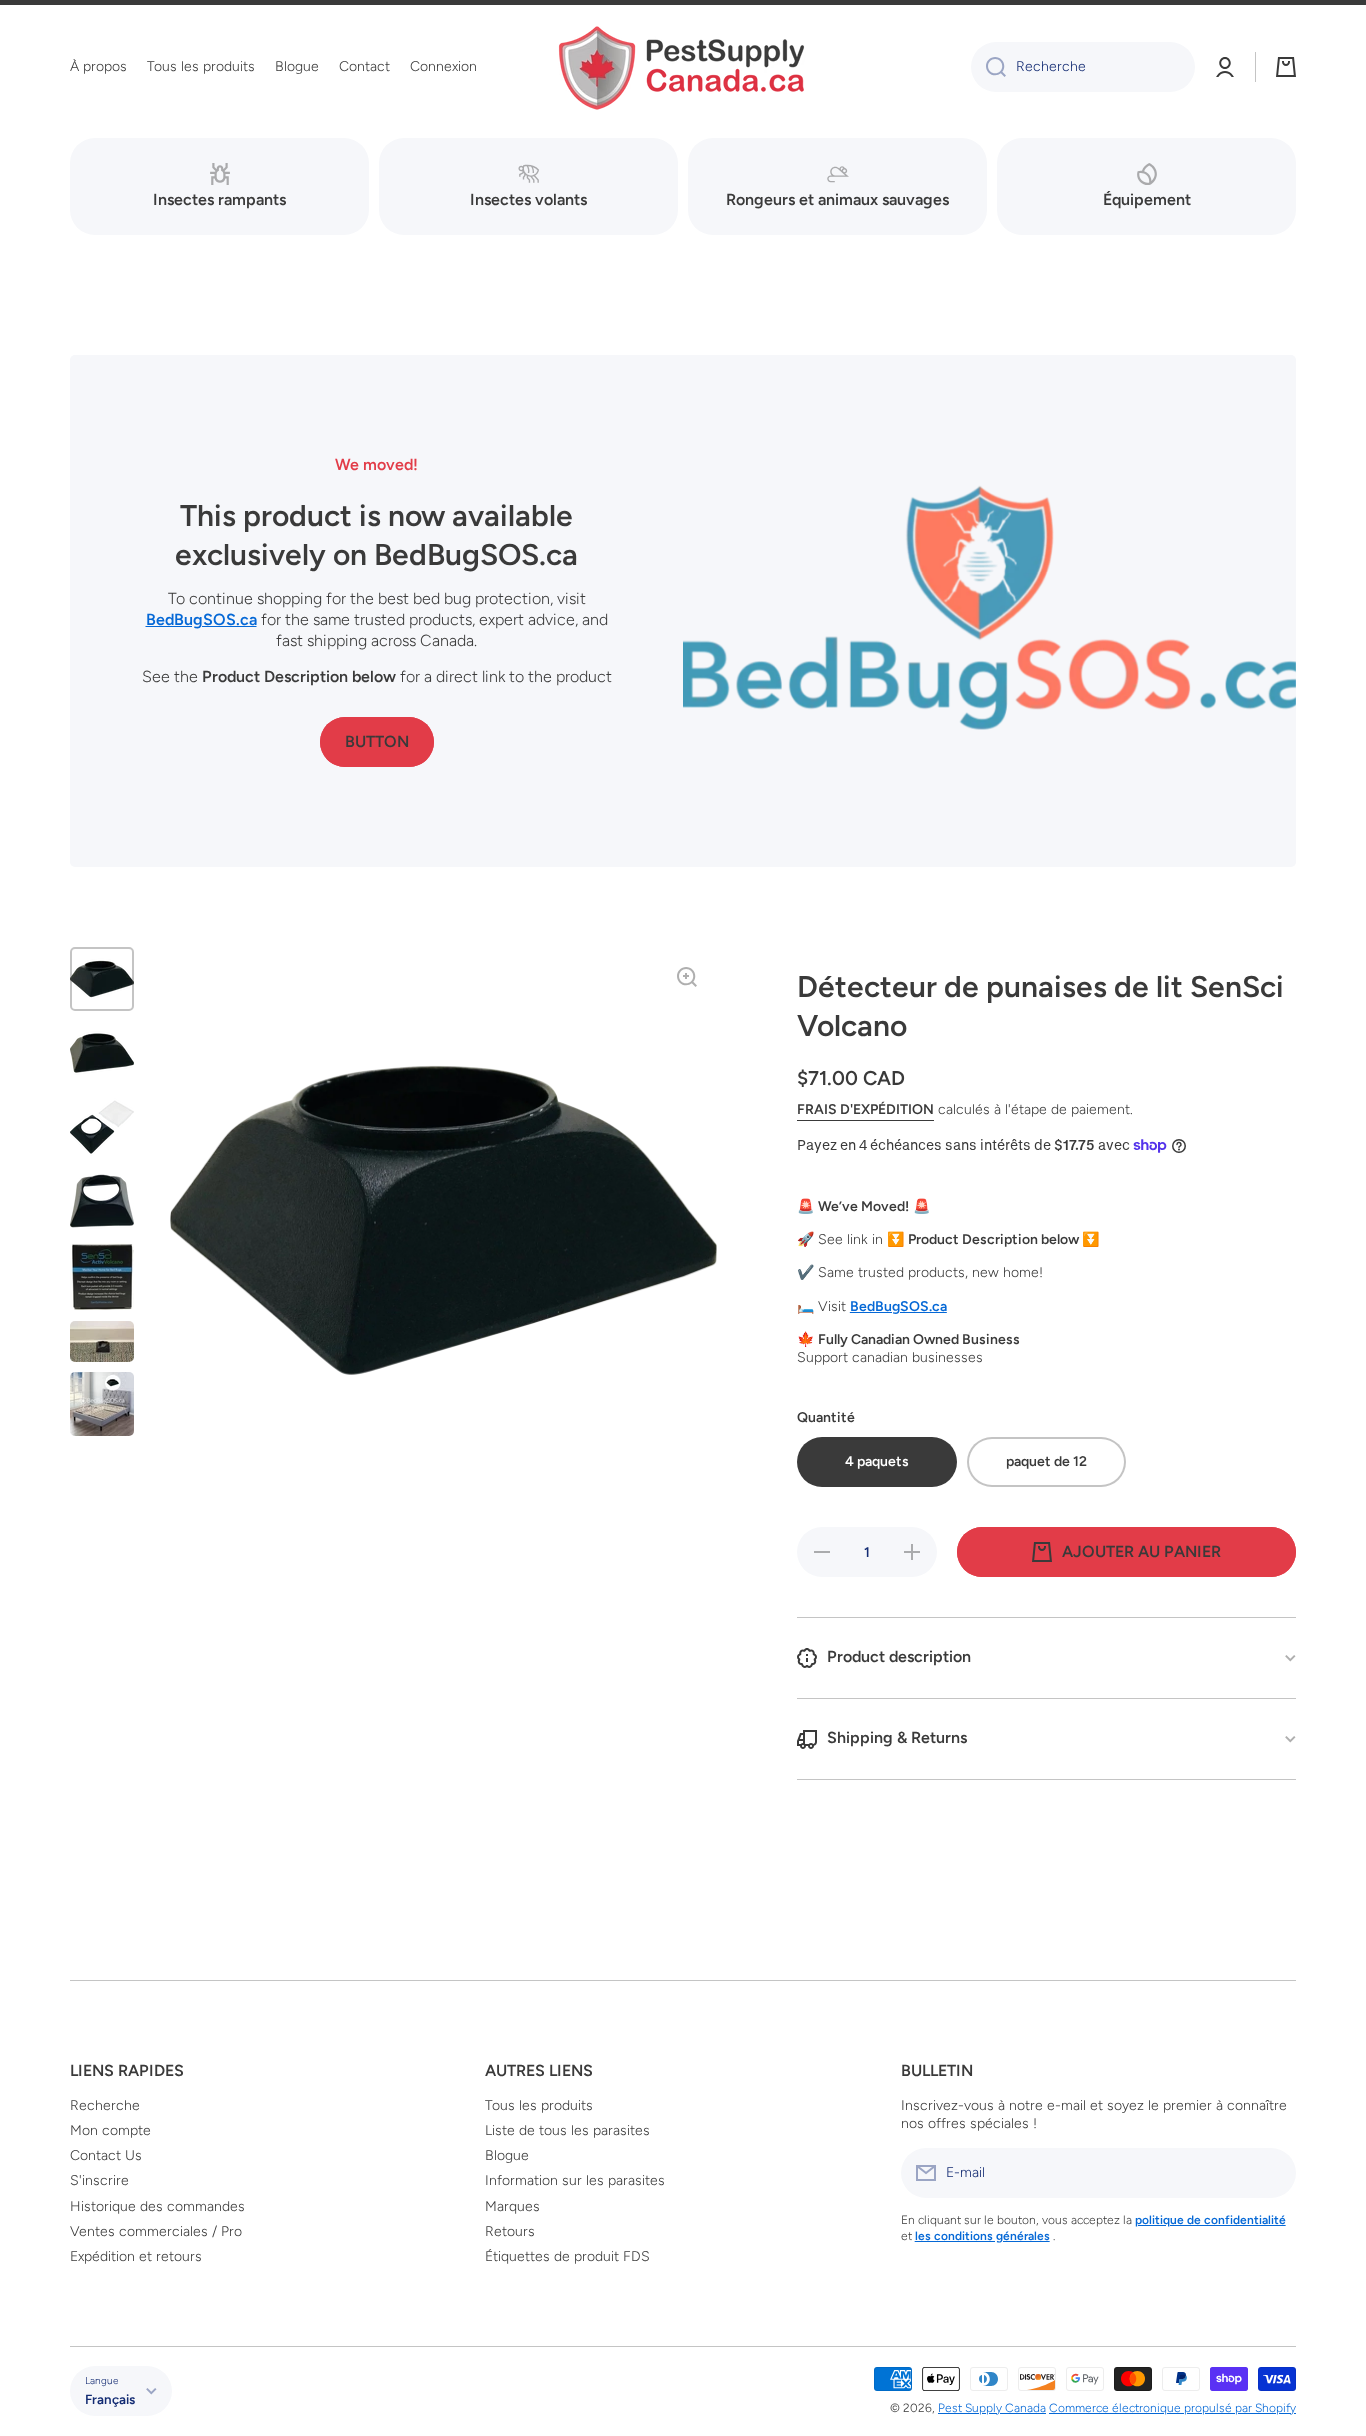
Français (110, 2399)
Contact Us (106, 2155)
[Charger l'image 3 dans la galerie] (102, 1127)
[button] (1286, 67)
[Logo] (683, 67)
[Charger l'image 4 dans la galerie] (102, 1201)
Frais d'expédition (865, 1109)
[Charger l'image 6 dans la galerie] (102, 1340)
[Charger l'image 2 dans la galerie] (102, 1053)
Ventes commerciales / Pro (156, 2231)
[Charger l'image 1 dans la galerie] (102, 979)
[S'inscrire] (1271, 2173)
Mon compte (110, 2130)
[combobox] (1083, 67)
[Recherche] (988, 67)
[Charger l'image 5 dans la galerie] (102, 1276)
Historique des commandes (157, 2206)
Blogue (507, 2155)
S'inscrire (99, 2180)
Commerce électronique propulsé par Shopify (1172, 2408)
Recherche (105, 2105)
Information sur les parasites (575, 2180)
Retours (510, 2231)
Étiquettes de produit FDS (567, 2256)
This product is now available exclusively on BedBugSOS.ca (376, 535)
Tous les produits (539, 2105)
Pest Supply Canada (992, 2408)
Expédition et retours (136, 2256)
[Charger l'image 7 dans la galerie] (102, 1404)
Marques (512, 2206)
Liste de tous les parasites (567, 2130)
